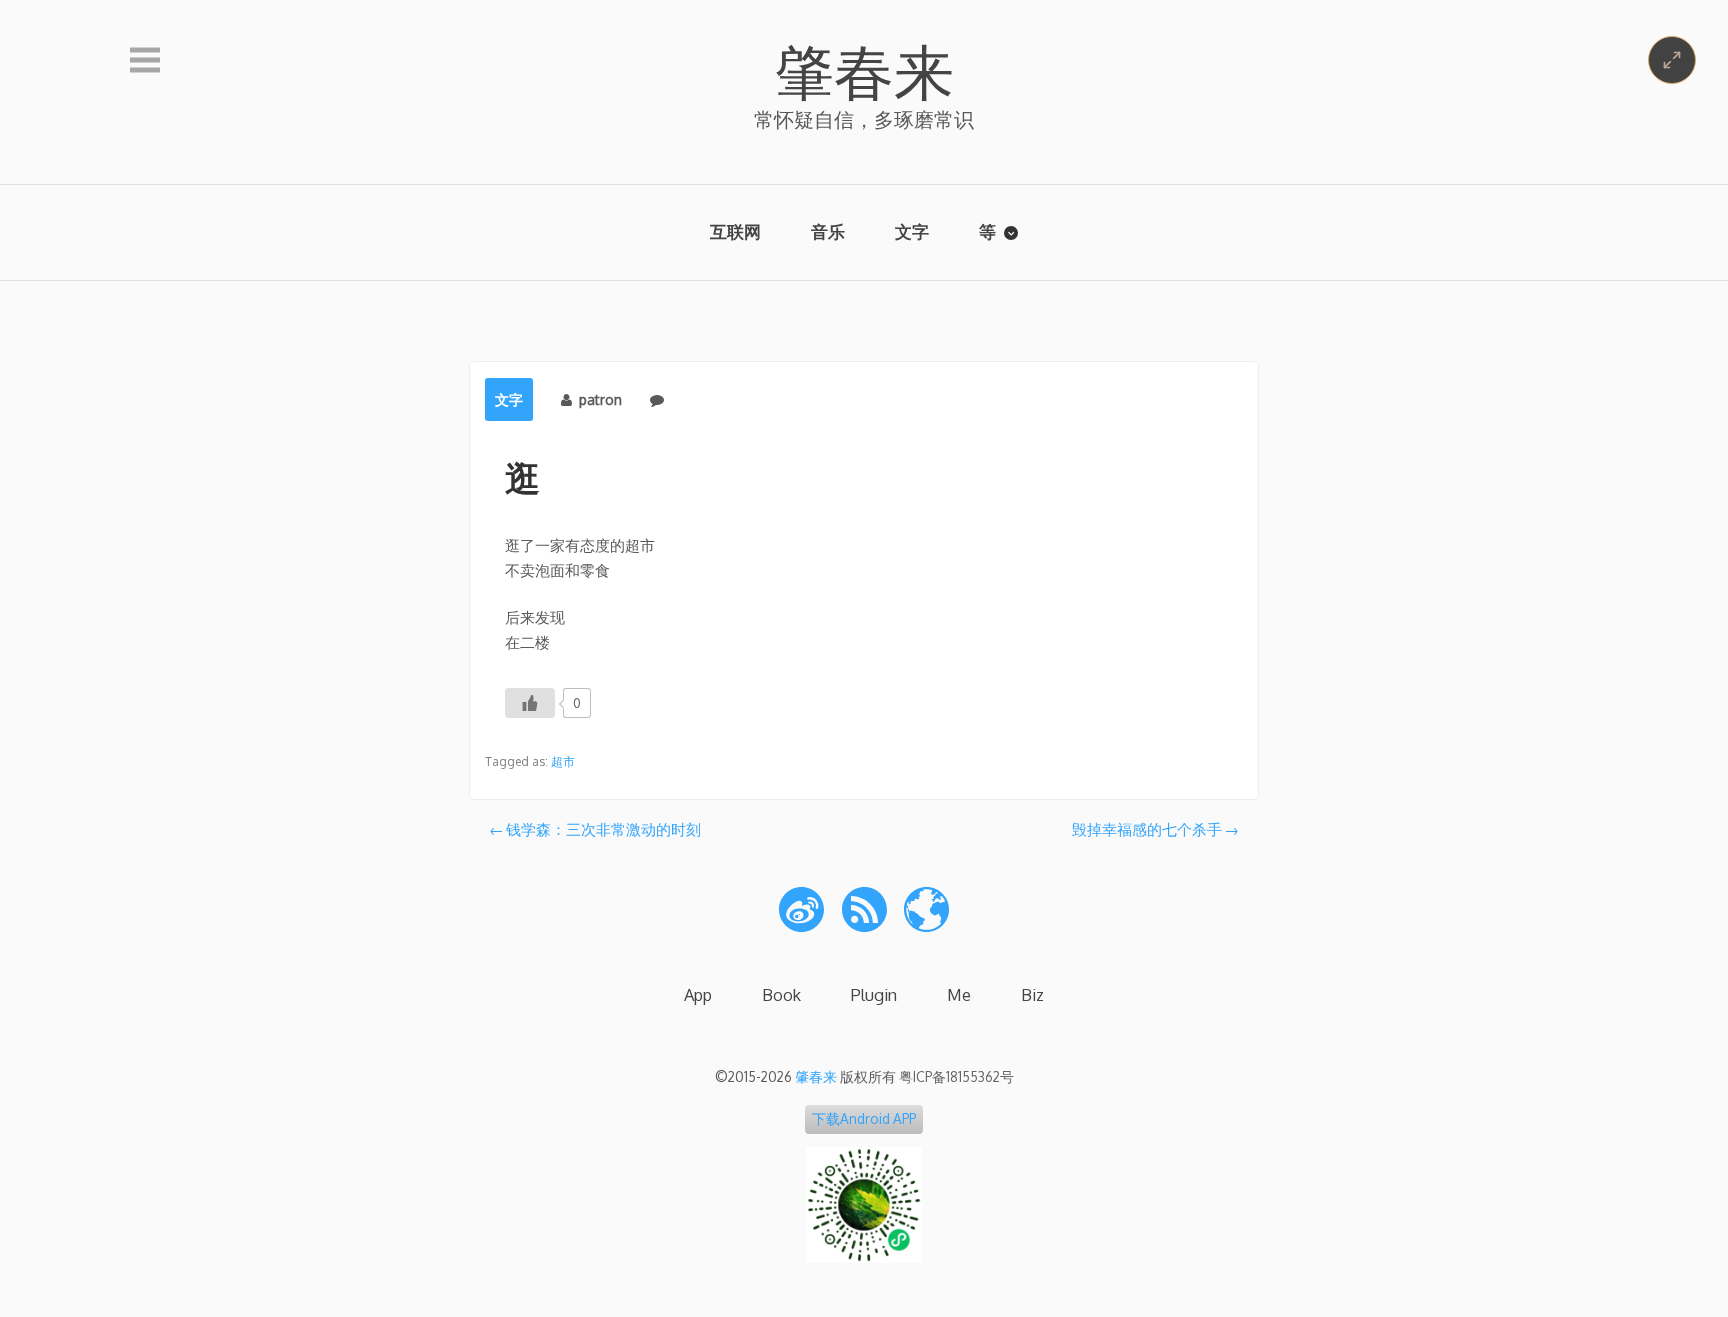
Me (959, 994)
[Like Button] (530, 703)
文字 (912, 231)
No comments (716, 399)
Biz (1032, 994)
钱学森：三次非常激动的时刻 (603, 829)
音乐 (828, 231)
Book (781, 994)
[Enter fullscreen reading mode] (1672, 60)
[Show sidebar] (145, 61)
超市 (563, 761)
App (698, 994)
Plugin (874, 994)
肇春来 (864, 70)
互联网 (735, 231)
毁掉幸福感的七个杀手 (1147, 829)
